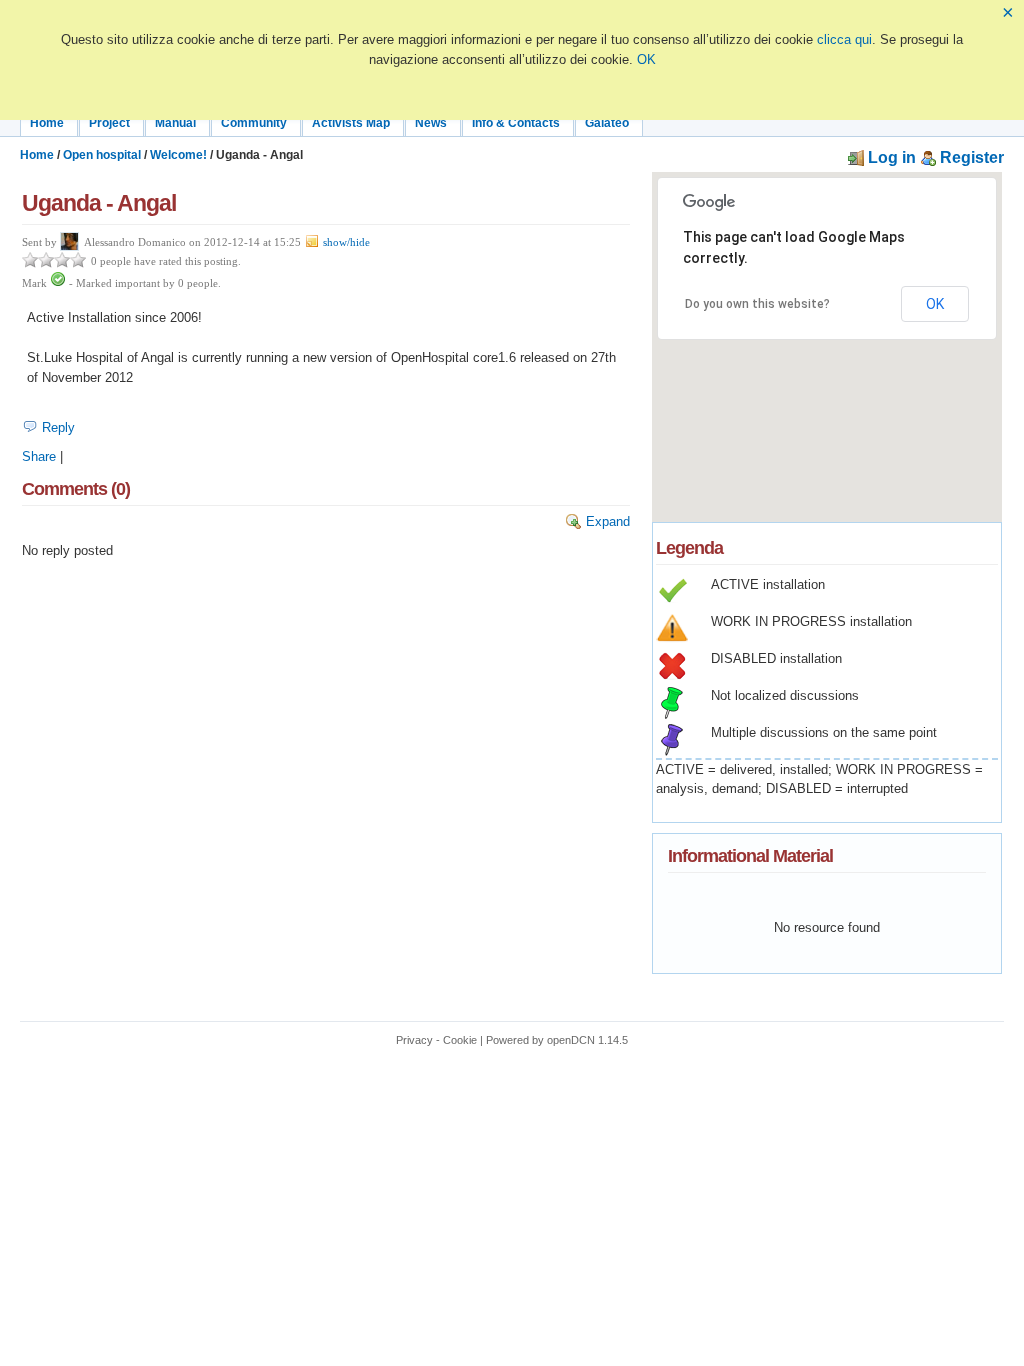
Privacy (414, 1040)
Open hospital (102, 155)
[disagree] (46, 260)
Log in (890, 157)
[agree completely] (78, 260)
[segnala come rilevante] (58, 283)
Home (37, 155)
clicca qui (844, 39)
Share (39, 456)
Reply (56, 427)
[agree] (62, 260)
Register (970, 157)
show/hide (345, 242)
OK (646, 59)
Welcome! (178, 155)
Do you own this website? (757, 304)
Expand (606, 521)
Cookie (460, 1040)
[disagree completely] (30, 260)
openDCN (571, 1040)
